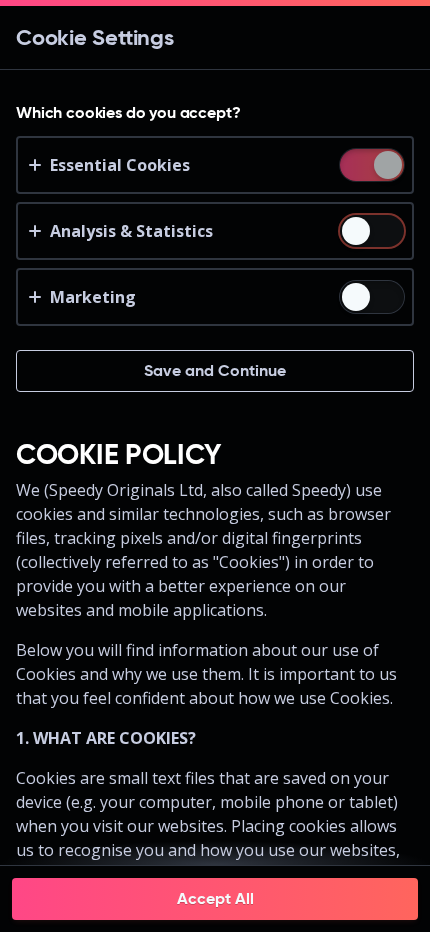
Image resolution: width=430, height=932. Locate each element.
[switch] (386, 166)
